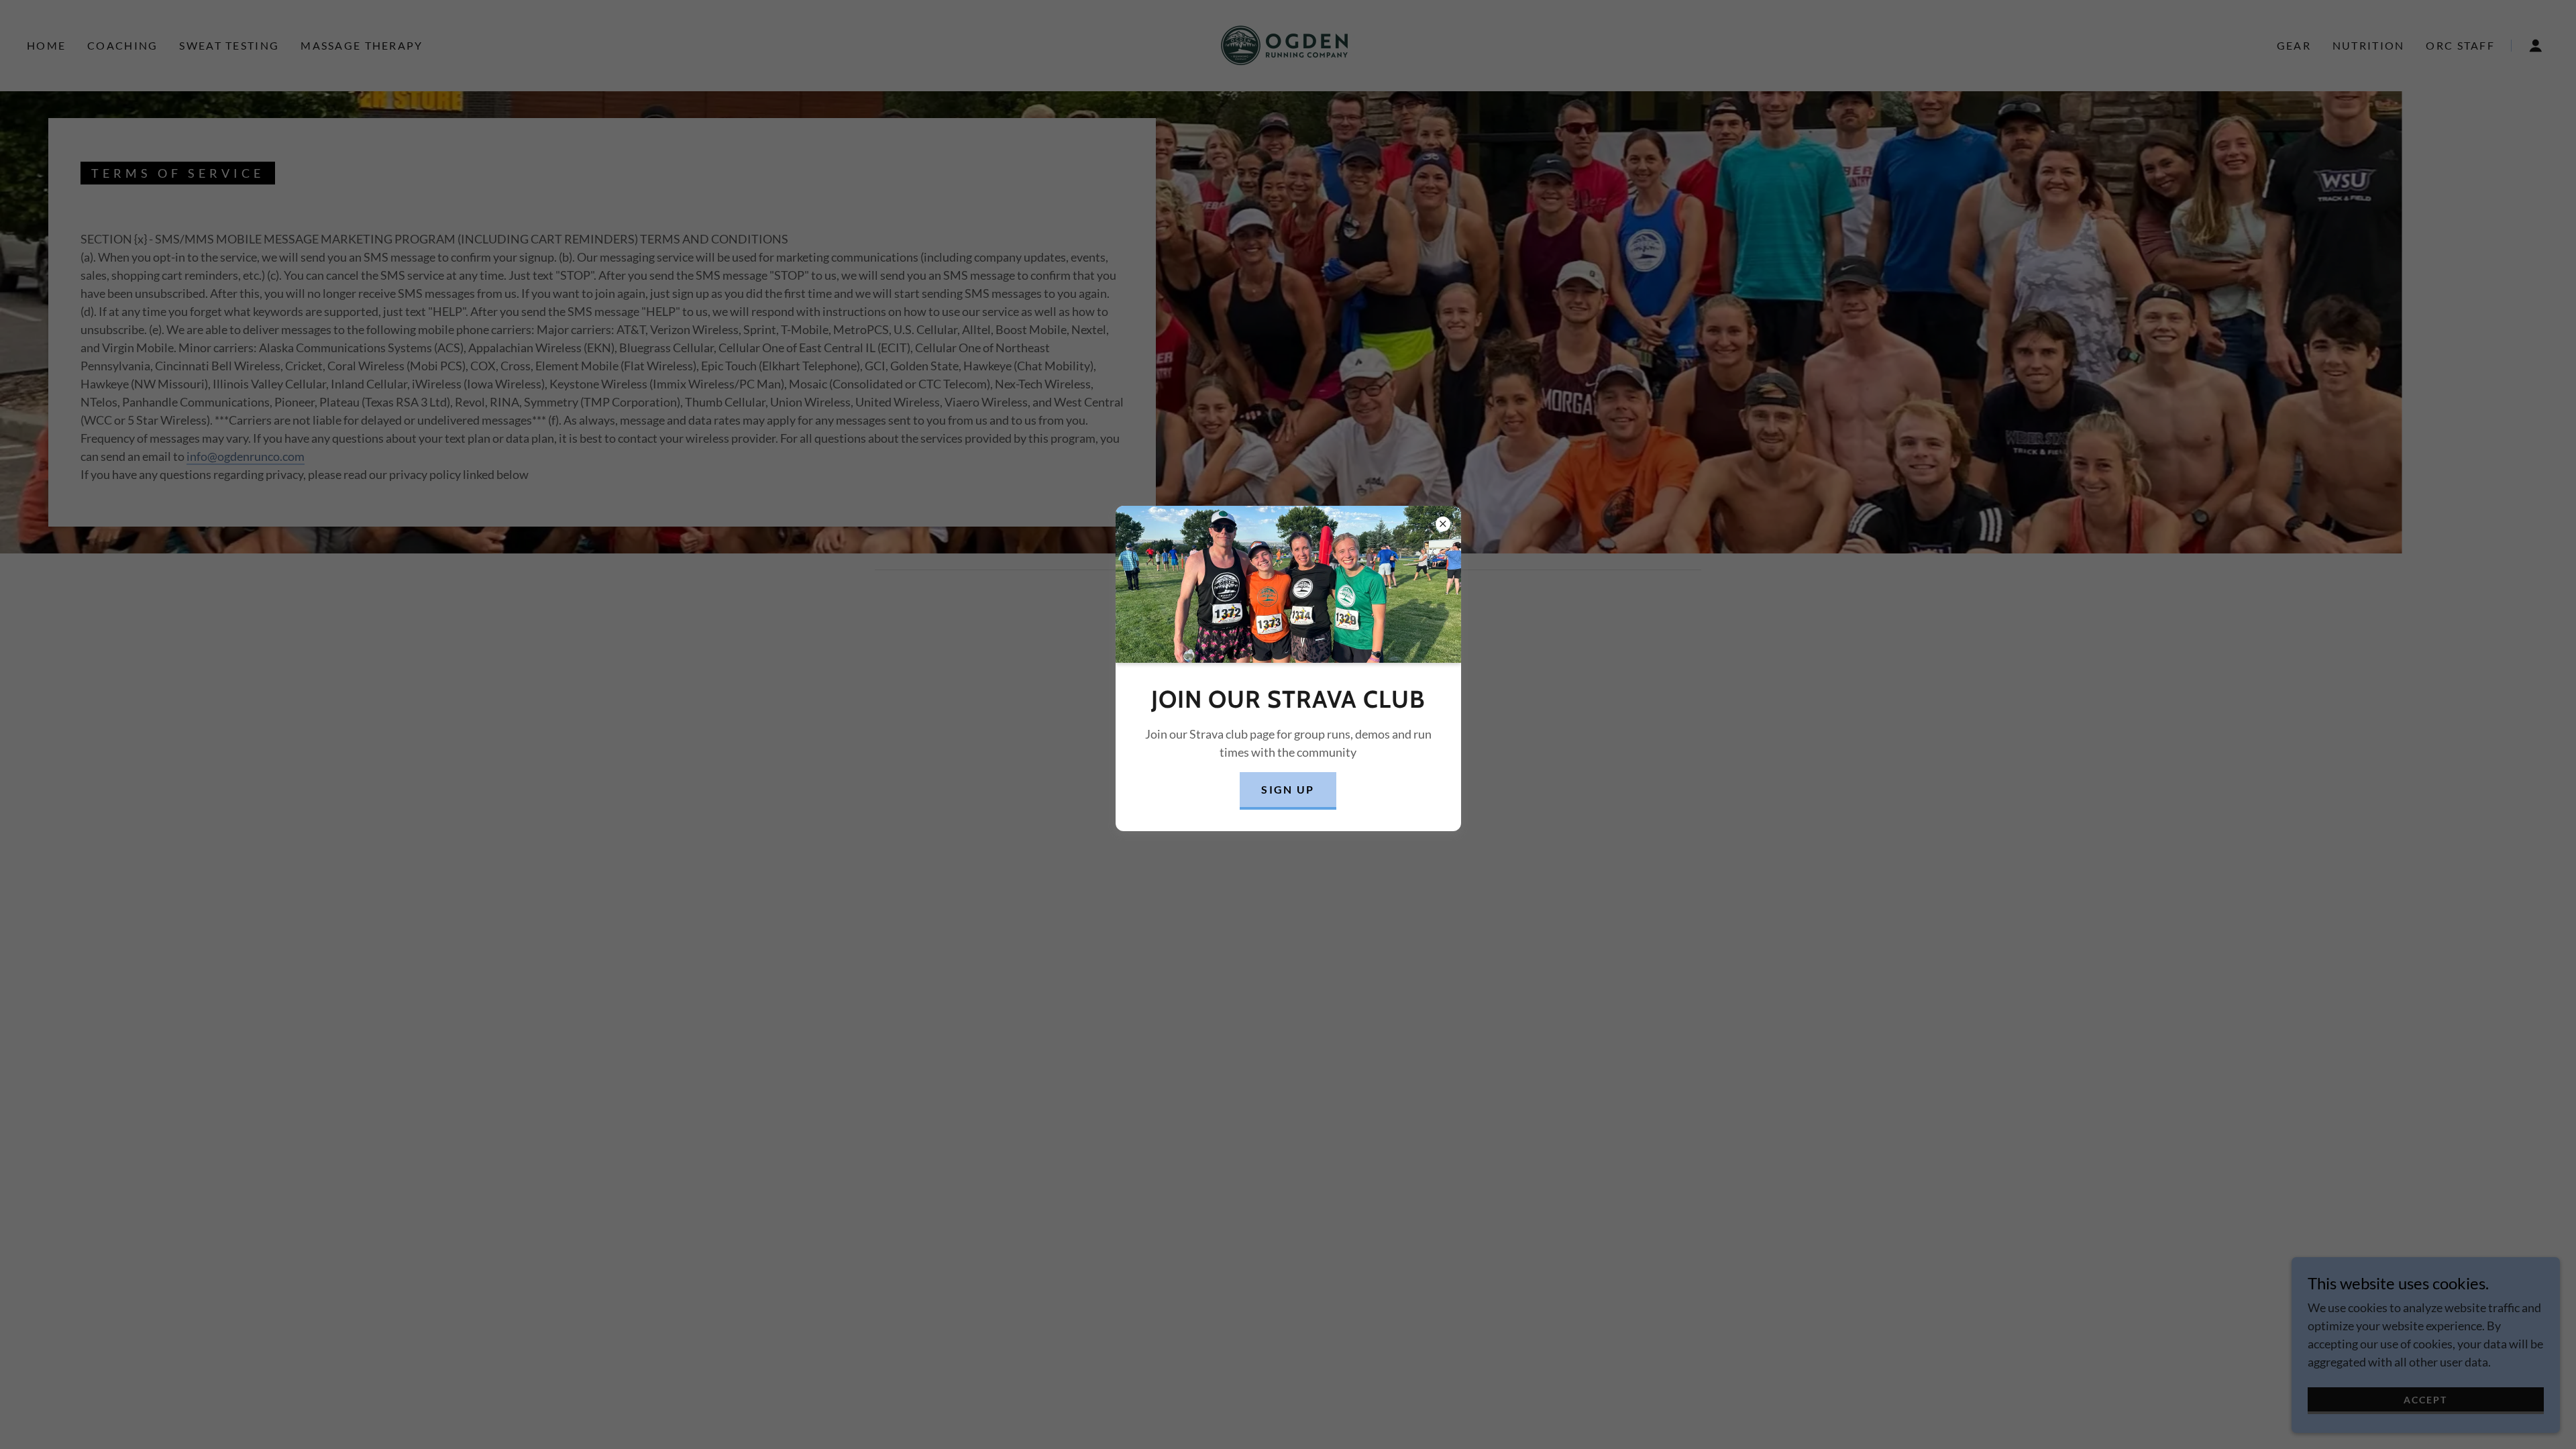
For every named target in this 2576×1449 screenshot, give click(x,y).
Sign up (1288, 789)
